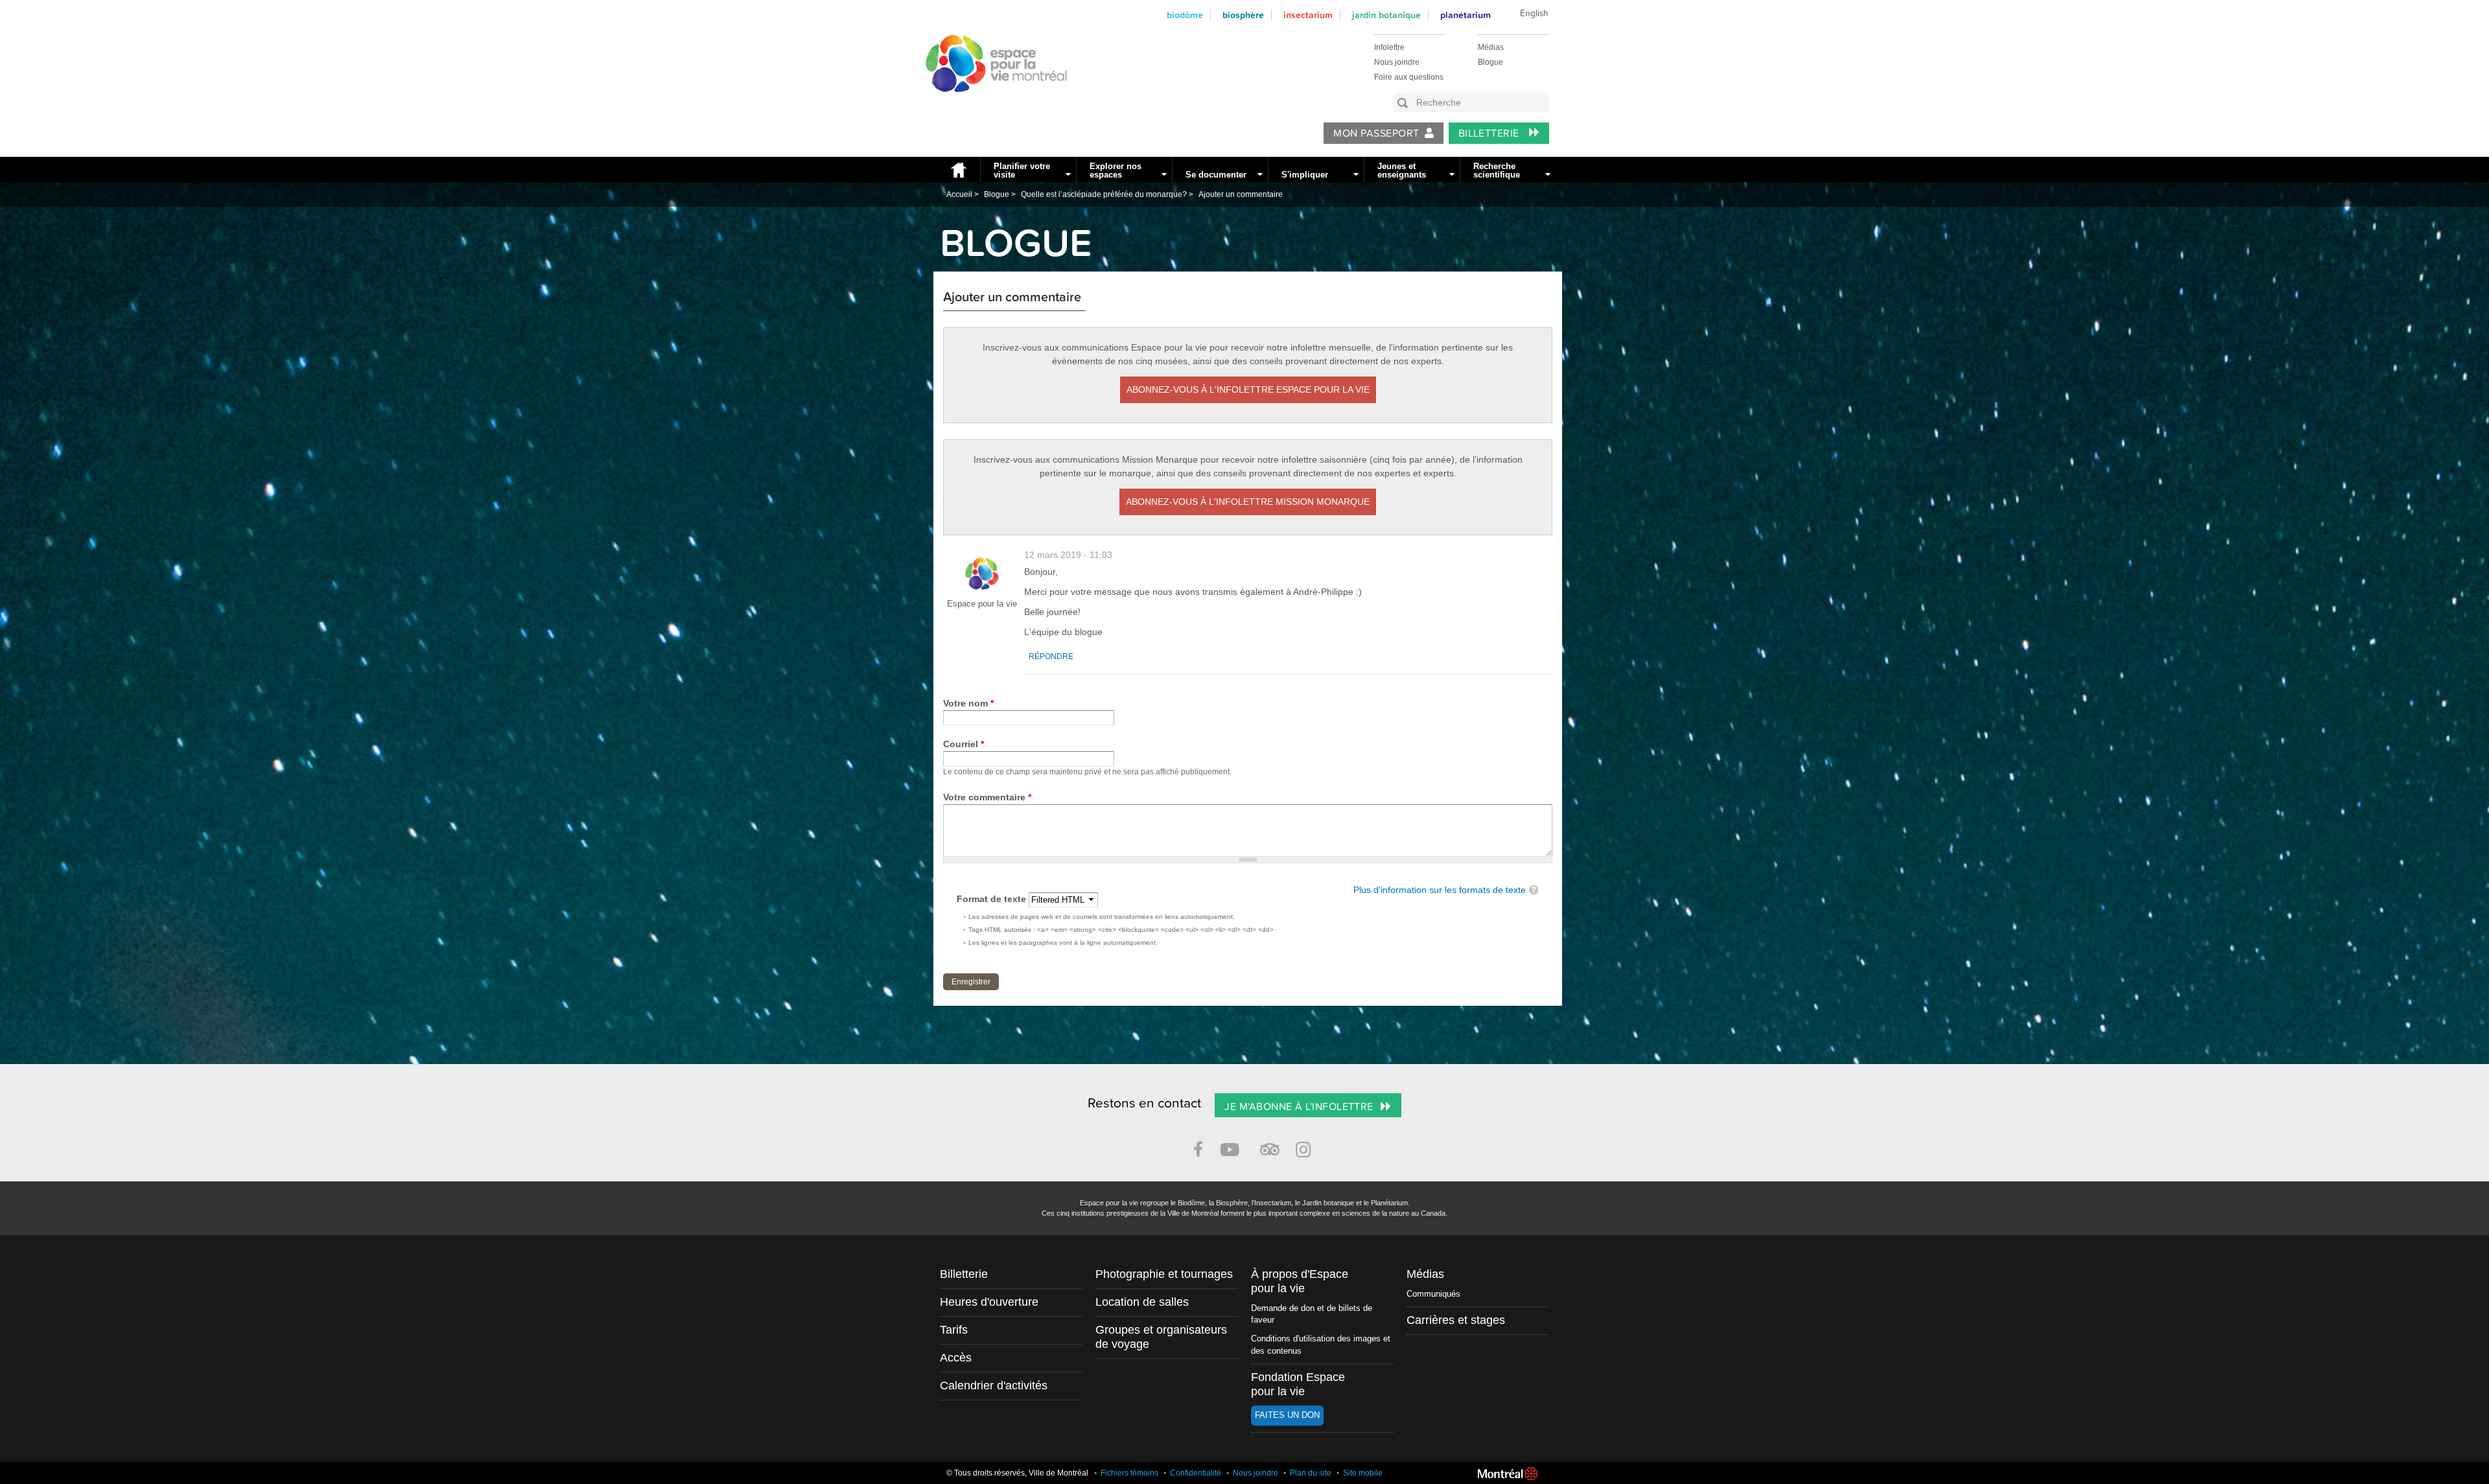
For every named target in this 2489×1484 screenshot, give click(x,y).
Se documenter (1216, 175)
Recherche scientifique (1497, 170)
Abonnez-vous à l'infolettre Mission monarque (1248, 502)
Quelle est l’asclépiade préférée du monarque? (1104, 194)
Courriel (964, 744)
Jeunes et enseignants (1402, 170)
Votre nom (968, 703)
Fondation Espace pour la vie (1298, 1384)
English (1534, 14)
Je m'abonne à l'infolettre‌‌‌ (1299, 1107)
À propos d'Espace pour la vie (1300, 1281)
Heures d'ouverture (989, 1302)
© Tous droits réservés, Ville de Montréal (1017, 1473)
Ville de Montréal (1508, 1474)
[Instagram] (1306, 1147)
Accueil (957, 169)
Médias (1491, 47)
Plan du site (1311, 1473)
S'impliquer (1305, 175)
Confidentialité (1196, 1473)
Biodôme (1185, 15)
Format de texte (993, 899)
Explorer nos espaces (1116, 170)
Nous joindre (1397, 62)
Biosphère (1243, 15)
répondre (1051, 656)
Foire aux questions (1409, 77)
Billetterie (1490, 133)
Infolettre (1389, 47)
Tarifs (954, 1330)
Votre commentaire (987, 797)
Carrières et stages (1456, 1320)
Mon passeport (1376, 133)
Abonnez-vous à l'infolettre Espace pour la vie (1248, 389)
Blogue (1490, 62)
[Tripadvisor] (1270, 1144)
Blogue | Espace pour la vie (989, 104)
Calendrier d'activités (994, 1385)
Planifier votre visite (1022, 170)
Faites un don (1287, 1415)
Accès (956, 1358)
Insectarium (1308, 15)
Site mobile (1363, 1473)
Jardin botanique (1386, 15)
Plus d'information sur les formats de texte (1440, 890)
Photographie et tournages (1164, 1274)
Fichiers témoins (1129, 1473)
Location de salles (1142, 1302)
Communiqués (1433, 1294)
